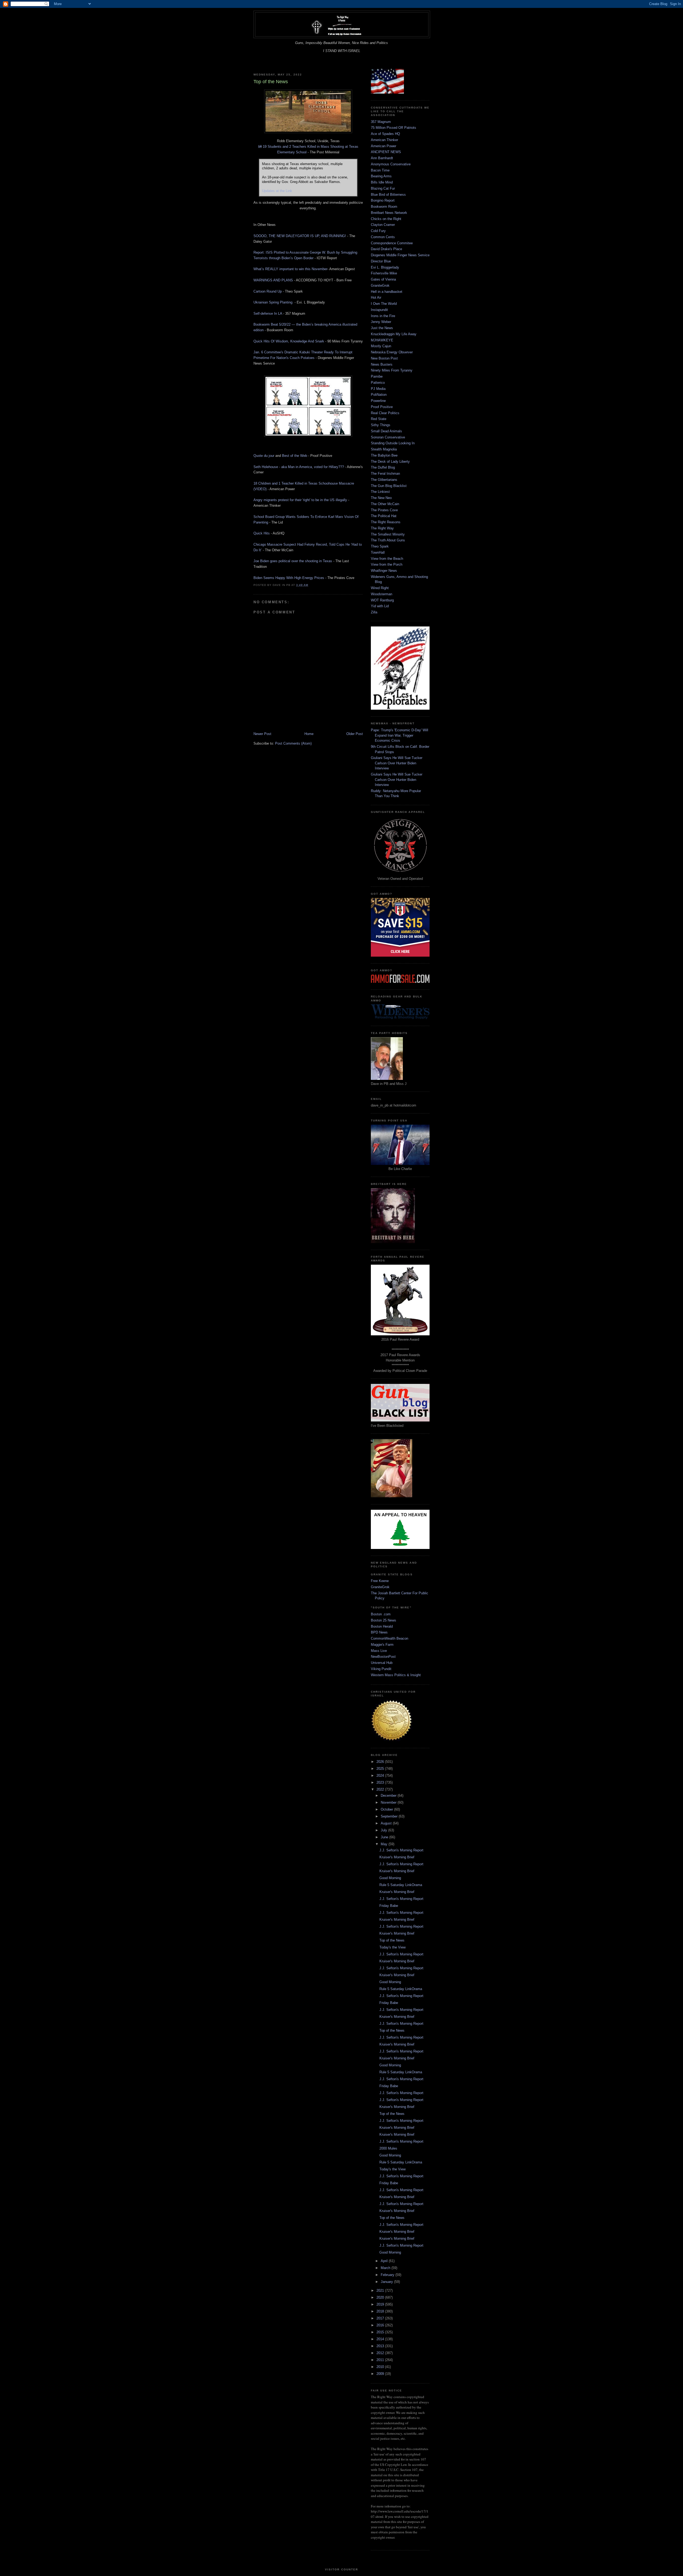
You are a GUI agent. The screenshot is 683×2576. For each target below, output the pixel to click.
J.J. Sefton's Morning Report (401, 1850)
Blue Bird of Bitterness (388, 195)
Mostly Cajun (381, 346)
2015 (381, 2332)
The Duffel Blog (383, 467)
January (387, 2282)
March (386, 2268)
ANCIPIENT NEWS (386, 152)
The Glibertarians (384, 480)
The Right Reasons (386, 522)
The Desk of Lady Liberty (390, 462)
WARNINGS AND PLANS (273, 280)
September (390, 1816)
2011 (381, 2360)
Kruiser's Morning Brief (397, 1857)
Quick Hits (262, 533)
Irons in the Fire (383, 316)
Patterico (378, 383)
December (389, 1796)
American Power (384, 146)
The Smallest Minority (388, 534)
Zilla (374, 612)
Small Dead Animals (386, 431)
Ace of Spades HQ (385, 134)
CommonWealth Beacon (390, 1638)
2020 (381, 2297)
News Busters (382, 364)
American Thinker (384, 140)
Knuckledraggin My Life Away (394, 334)
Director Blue (381, 261)
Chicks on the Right (386, 219)
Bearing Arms (381, 176)
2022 (381, 1789)
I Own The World (384, 304)
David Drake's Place (386, 249)
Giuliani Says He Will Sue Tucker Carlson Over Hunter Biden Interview (397, 763)
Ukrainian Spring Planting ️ (273, 302)
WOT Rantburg (382, 600)
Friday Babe (389, 1906)
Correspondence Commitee (392, 243)
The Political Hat (384, 516)
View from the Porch (387, 564)
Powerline (378, 401)
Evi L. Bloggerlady (385, 267)
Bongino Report (383, 200)
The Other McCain (385, 504)
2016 (381, 2325)
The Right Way (382, 528)
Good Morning (390, 1878)
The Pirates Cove (384, 510)
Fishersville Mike (384, 273)
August (387, 1823)
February (388, 2275)
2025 (381, 1769)
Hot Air (376, 297)
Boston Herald (382, 1626)
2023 (381, 1782)
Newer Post (262, 734)
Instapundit (379, 310)
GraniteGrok (380, 285)
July (384, 1830)
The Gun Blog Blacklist (389, 486)
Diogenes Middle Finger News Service (400, 255)
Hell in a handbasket (387, 292)
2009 (381, 2374)
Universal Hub (382, 1663)
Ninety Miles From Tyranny (392, 370)
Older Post (355, 734)
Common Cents (383, 237)
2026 (381, 1762)
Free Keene (380, 1581)
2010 (381, 2367)
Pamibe (377, 376)
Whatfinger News (384, 571)
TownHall (378, 552)
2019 (381, 2304)
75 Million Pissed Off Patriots (394, 128)
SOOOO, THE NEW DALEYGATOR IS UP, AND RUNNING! (300, 236)
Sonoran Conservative (388, 437)
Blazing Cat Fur (383, 188)
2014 (381, 2339)
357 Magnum (381, 122)
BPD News (379, 1632)
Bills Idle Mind (382, 182)
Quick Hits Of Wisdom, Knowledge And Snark (289, 341)
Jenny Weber (381, 322)
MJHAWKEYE (382, 340)
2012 (381, 2353)
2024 (381, 1776)
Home (309, 734)
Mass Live (379, 1651)
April (385, 2261)
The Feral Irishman (385, 474)
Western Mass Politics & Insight (396, 1675)
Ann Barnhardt (382, 158)
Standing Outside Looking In (393, 443)
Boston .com (381, 1614)
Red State (379, 419)
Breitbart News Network (389, 213)
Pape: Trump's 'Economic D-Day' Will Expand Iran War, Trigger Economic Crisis (400, 735)
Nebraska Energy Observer (392, 352)
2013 (381, 2346)
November (389, 1802)
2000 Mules (388, 2148)
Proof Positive (382, 407)
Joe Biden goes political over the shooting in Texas (293, 561)
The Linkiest (380, 492)
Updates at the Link (277, 191)
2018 (381, 2311)
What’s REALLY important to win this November (290, 269)
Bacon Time (380, 170)
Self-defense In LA (268, 313)
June (385, 1837)
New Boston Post (384, 358)
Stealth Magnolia (384, 449)
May (385, 1844)
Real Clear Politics (385, 413)
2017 (381, 2318)
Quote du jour (264, 456)
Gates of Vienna (383, 279)
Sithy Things (381, 425)
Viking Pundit (381, 1669)
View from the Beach (387, 559)
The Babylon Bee (384, 455)
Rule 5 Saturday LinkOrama (401, 1885)
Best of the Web (295, 456)
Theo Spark (380, 546)
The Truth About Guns (388, 540)
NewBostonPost (383, 1657)
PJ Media (378, 389)
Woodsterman (382, 594)
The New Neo (381, 498)
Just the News (382, 328)
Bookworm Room (384, 207)
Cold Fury (378, 231)
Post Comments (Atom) (293, 743)
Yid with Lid (380, 606)
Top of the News (392, 1940)
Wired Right (380, 588)
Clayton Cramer (383, 225)
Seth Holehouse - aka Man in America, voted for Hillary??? (299, 467)
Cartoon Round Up (268, 291)
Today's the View (392, 1947)
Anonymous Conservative (391, 164)
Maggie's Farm (382, 1645)
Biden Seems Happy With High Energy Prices (289, 578)
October (387, 1809)
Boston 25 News (384, 1620)
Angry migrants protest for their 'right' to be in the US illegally (300, 500)
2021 (381, 2291)
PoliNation (379, 395)
